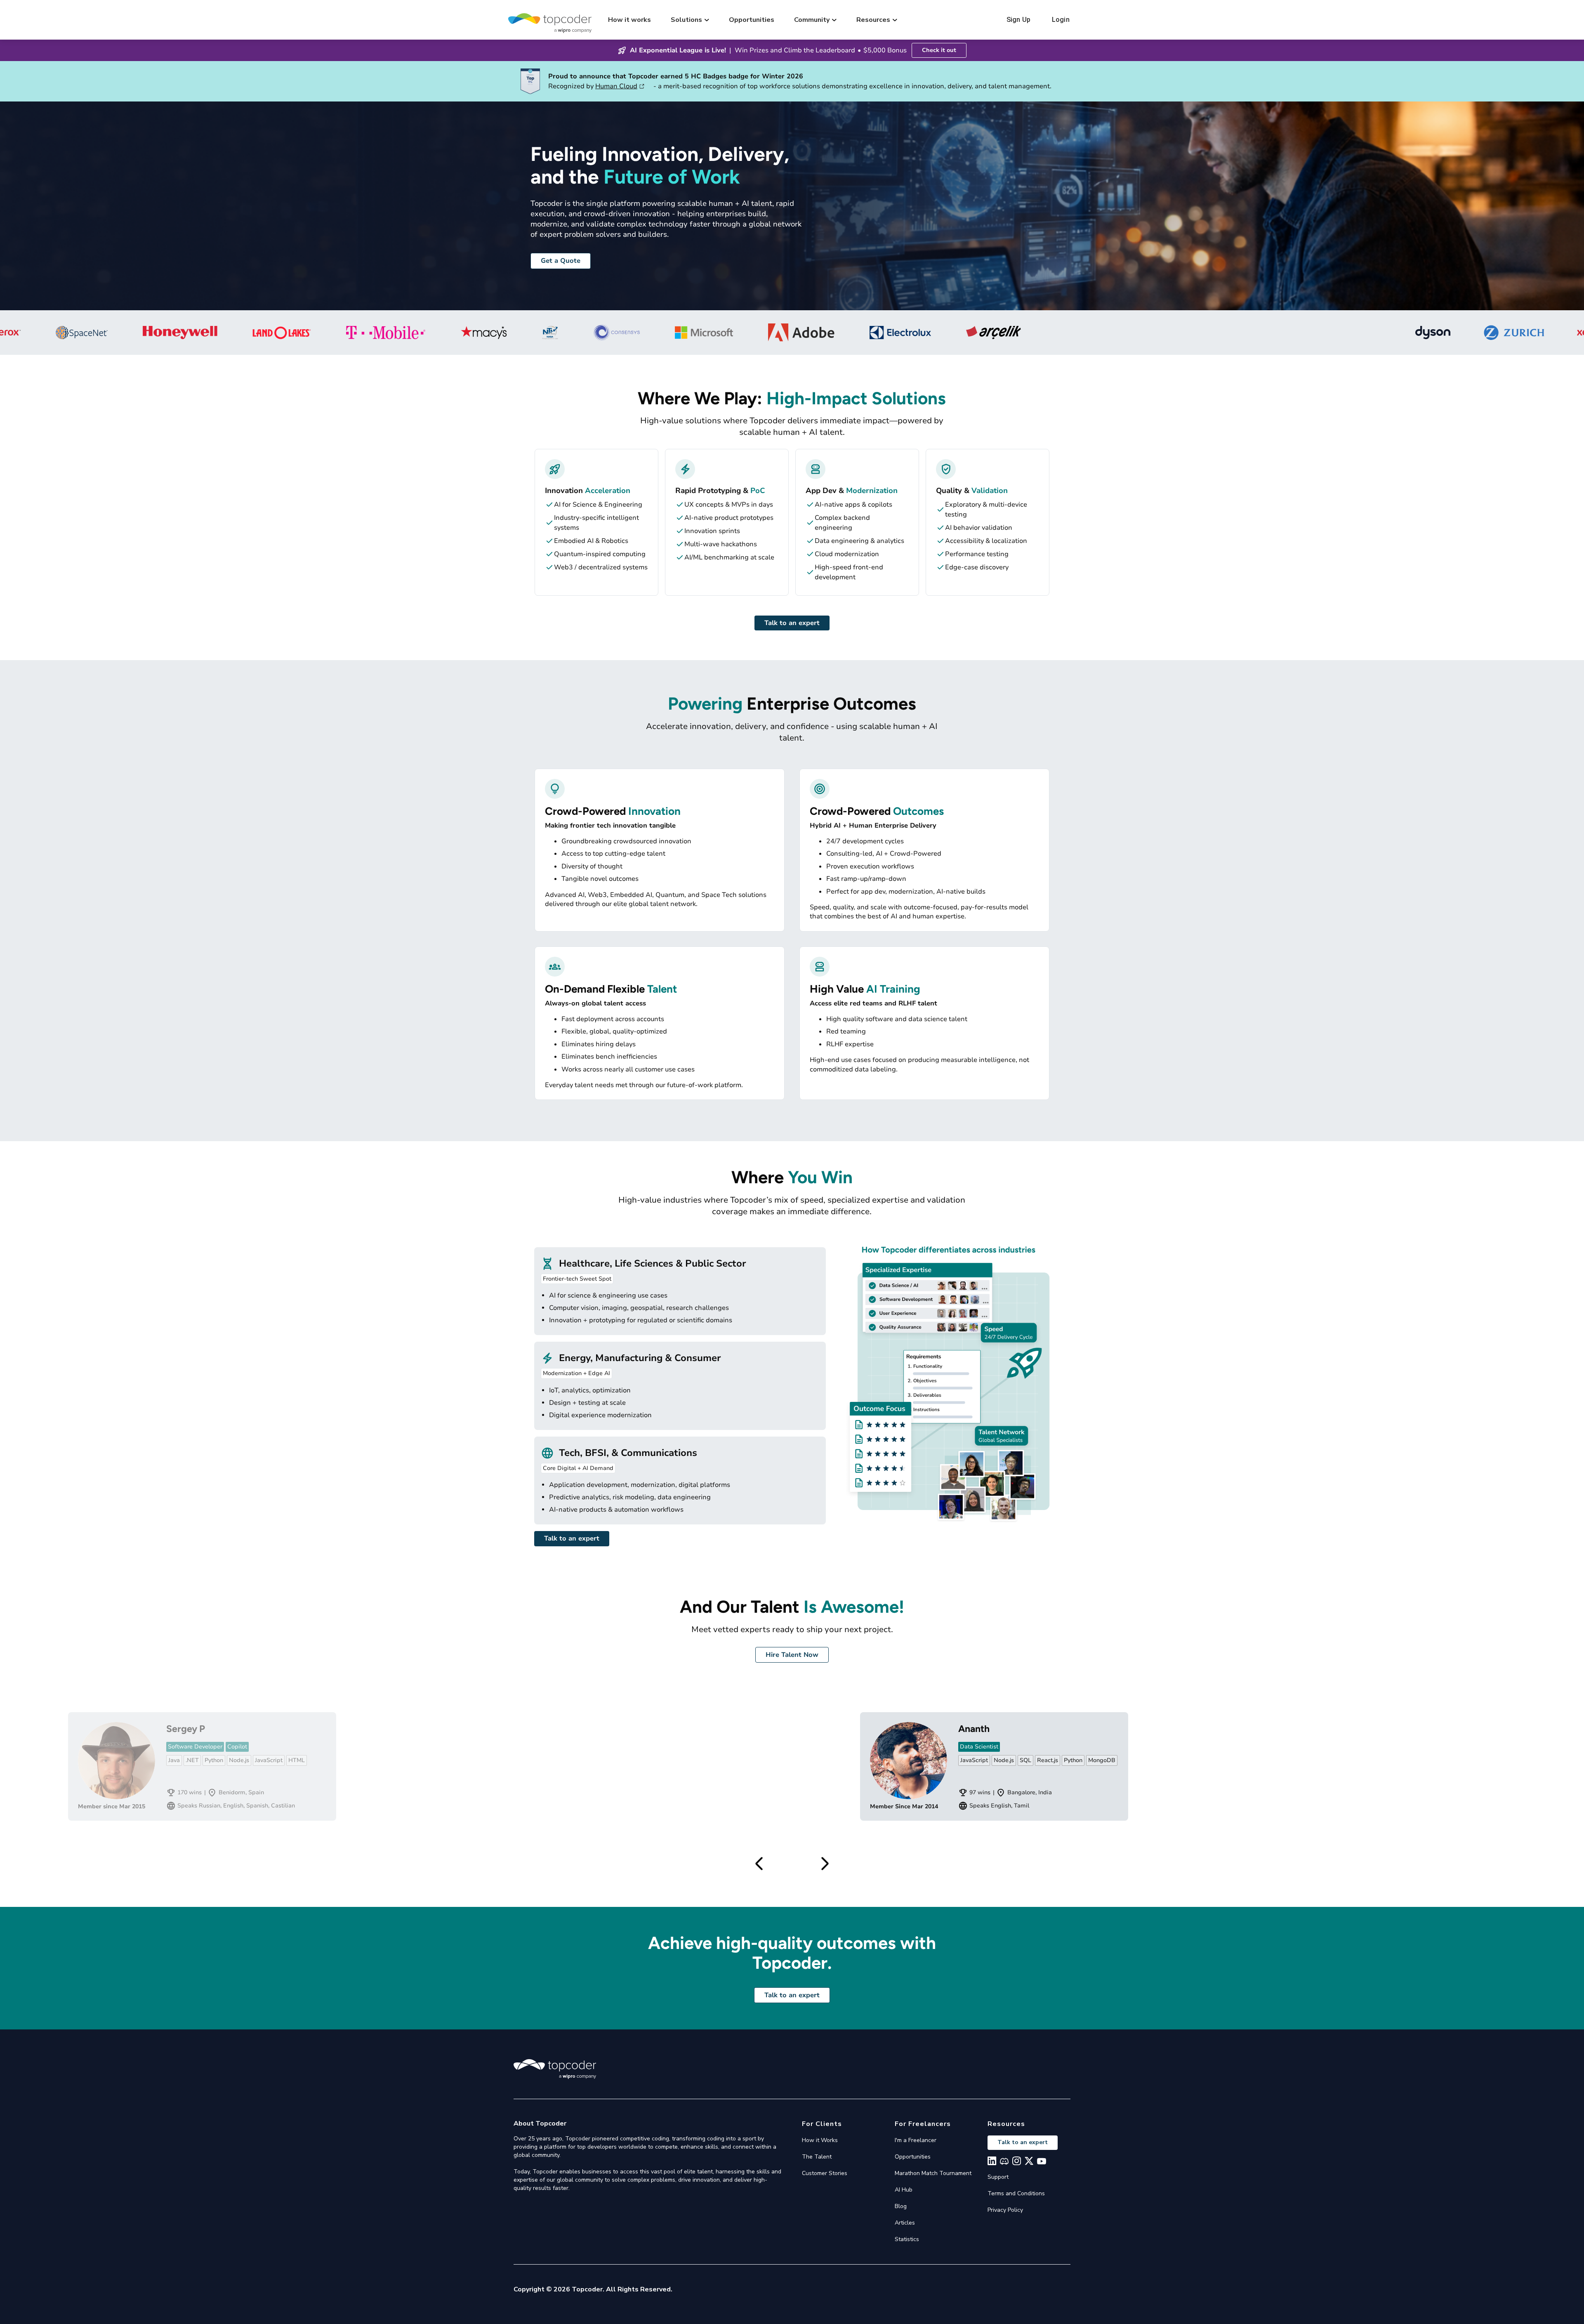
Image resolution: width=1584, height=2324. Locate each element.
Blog (901, 2206)
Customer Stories (825, 2173)
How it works (629, 20)
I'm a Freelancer (916, 2140)
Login (1061, 20)
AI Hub (904, 2190)
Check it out (939, 50)
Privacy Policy (1005, 2210)
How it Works (820, 2140)
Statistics (907, 2239)
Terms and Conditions (1016, 2193)
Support (998, 2177)
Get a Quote (561, 261)
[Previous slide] (759, 1864)
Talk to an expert (792, 623)
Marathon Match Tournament (933, 2173)
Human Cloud (616, 86)
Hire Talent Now (792, 1655)
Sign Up (1018, 20)
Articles (905, 2223)
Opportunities (752, 20)
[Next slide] (825, 1864)
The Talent (817, 2157)
